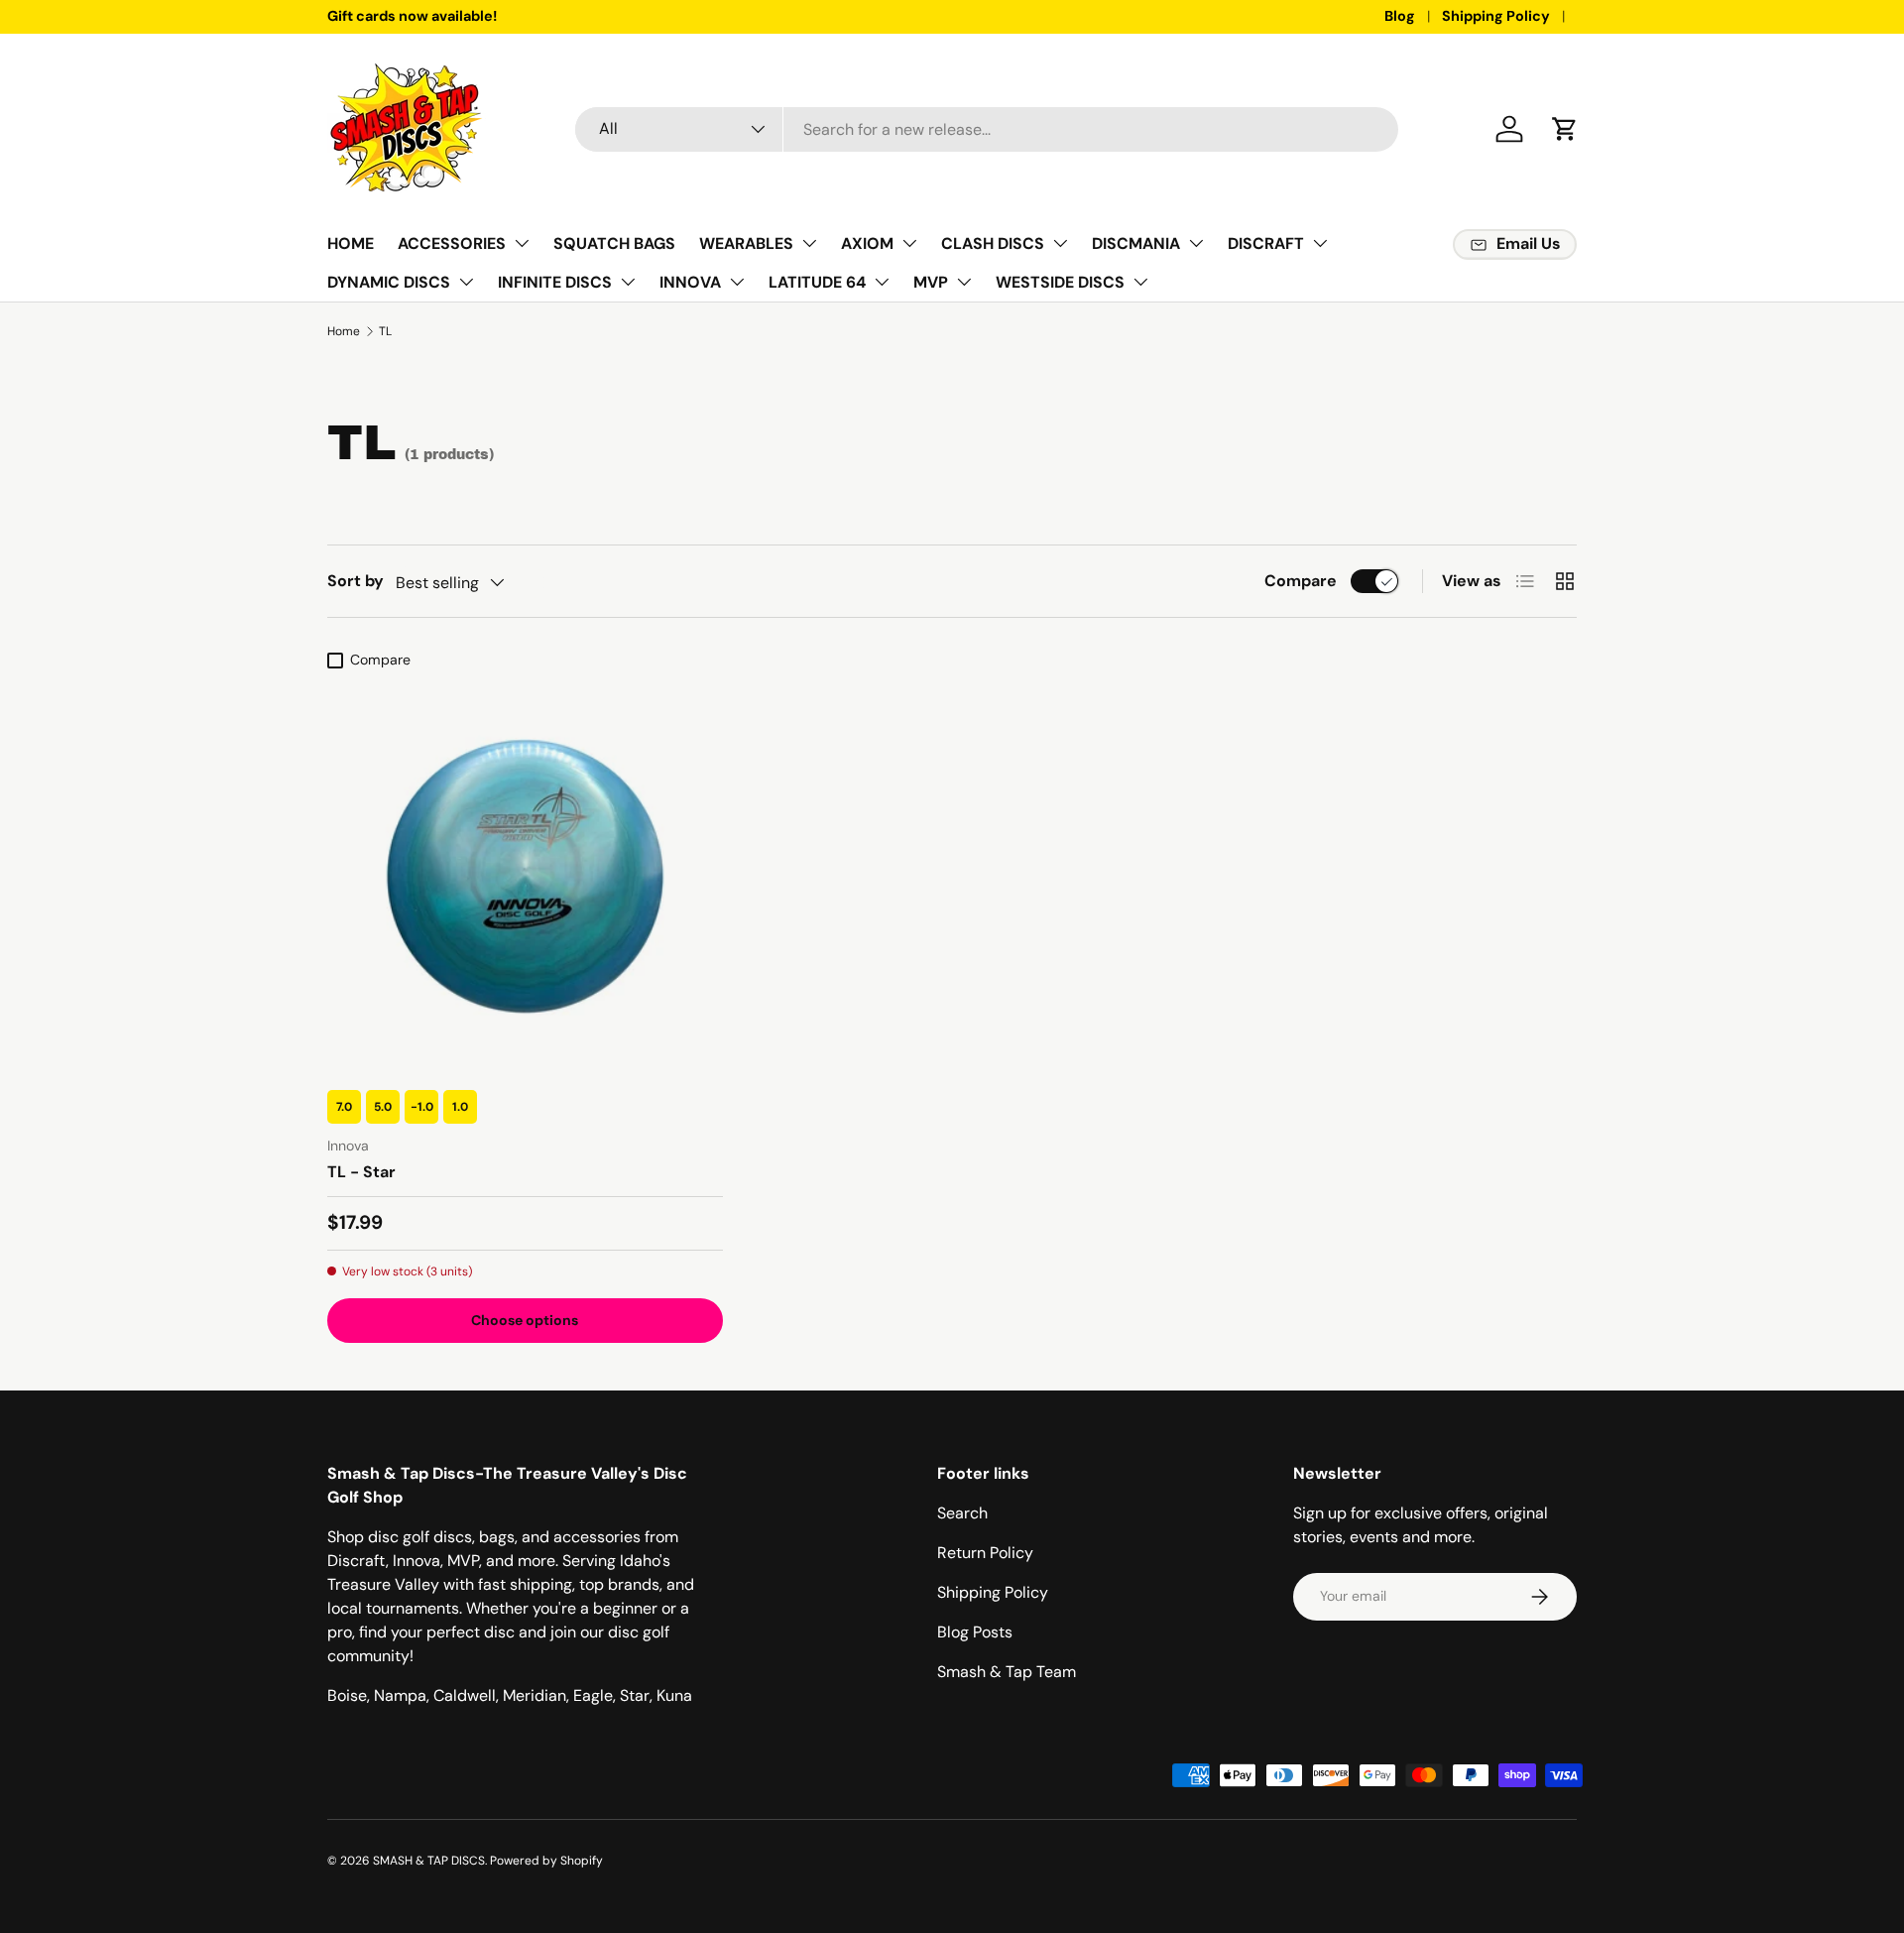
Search (962, 1513)
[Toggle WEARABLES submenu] (809, 243)
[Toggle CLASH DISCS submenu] (1060, 243)
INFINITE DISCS (555, 282)
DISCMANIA (1136, 243)
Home (344, 331)
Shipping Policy (1496, 16)
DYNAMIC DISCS (389, 282)
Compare (1301, 581)
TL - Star (361, 1172)
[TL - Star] (525, 876)
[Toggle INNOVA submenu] (737, 282)
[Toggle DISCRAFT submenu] (1320, 243)
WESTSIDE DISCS (1060, 282)
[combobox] (987, 129)
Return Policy (985, 1553)
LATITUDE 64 (817, 282)
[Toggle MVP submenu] (964, 282)
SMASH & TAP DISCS (429, 1861)
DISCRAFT (1266, 243)
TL (385, 331)
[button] (1565, 129)
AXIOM (867, 243)
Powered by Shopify (546, 1861)
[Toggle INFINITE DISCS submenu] (628, 282)
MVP (931, 282)
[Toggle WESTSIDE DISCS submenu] (1140, 282)
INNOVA (690, 282)
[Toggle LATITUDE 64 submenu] (882, 282)
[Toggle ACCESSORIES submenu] (522, 243)
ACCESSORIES (452, 243)
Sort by (356, 581)
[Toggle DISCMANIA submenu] (1196, 243)
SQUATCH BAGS (614, 243)
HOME (351, 243)
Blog (1400, 16)
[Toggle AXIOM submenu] (909, 243)
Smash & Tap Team (1007, 1672)
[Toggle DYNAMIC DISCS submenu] (466, 282)
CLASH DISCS (993, 243)
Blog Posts (975, 1632)
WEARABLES (746, 243)
